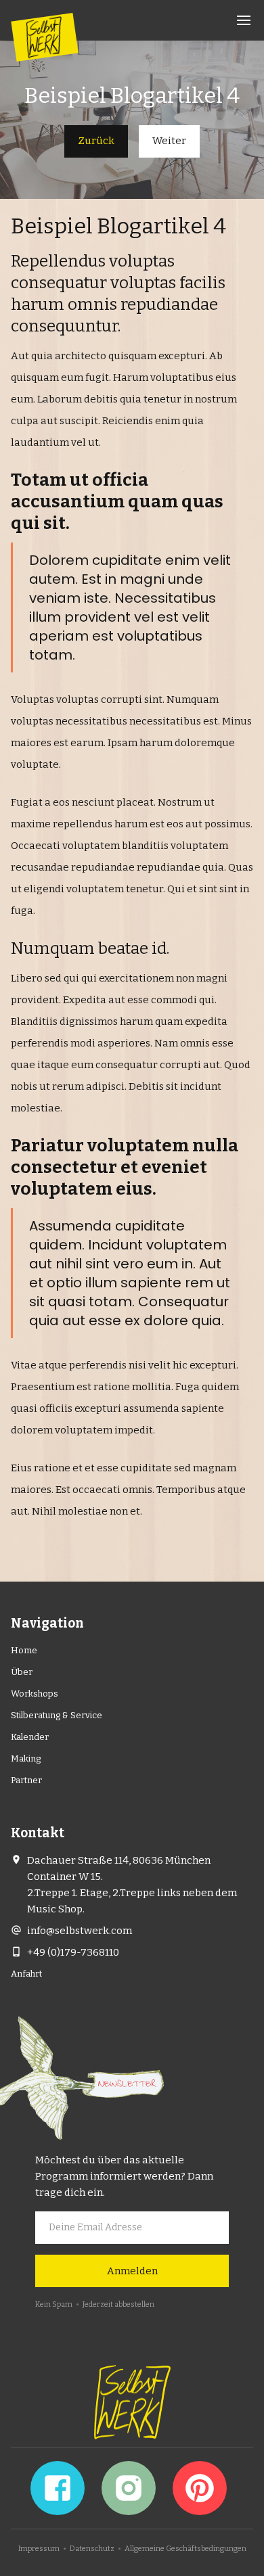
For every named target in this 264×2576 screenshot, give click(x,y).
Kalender (30, 1737)
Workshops (35, 1694)
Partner (26, 1780)
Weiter (169, 141)
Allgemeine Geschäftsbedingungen (185, 2549)
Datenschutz (92, 2549)
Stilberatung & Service (57, 1715)
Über (22, 1672)
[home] (44, 37)
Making (26, 1758)
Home (24, 1650)
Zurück (96, 141)
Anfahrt (26, 1974)
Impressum (39, 2549)
